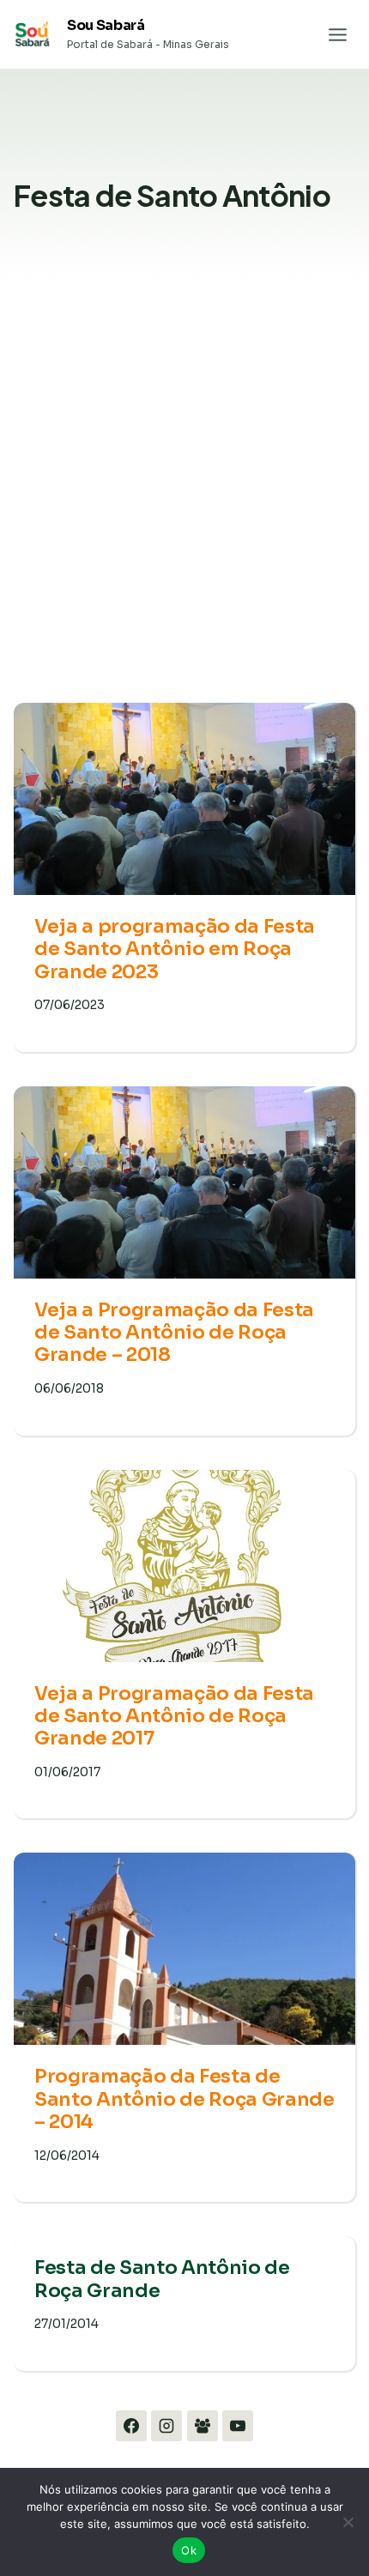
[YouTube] (238, 2426)
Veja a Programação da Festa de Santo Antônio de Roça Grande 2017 (174, 1716)
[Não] (348, 2522)
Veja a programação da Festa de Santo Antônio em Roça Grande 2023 (175, 949)
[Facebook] (131, 2426)
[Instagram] (166, 2426)
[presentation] (184, 799)
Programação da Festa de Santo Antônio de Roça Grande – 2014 (184, 2099)
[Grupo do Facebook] (203, 2426)
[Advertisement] (184, 505)
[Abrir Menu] (337, 34)
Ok (189, 2550)
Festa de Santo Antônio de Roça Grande (162, 2279)
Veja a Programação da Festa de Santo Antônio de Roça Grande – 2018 (174, 1333)
